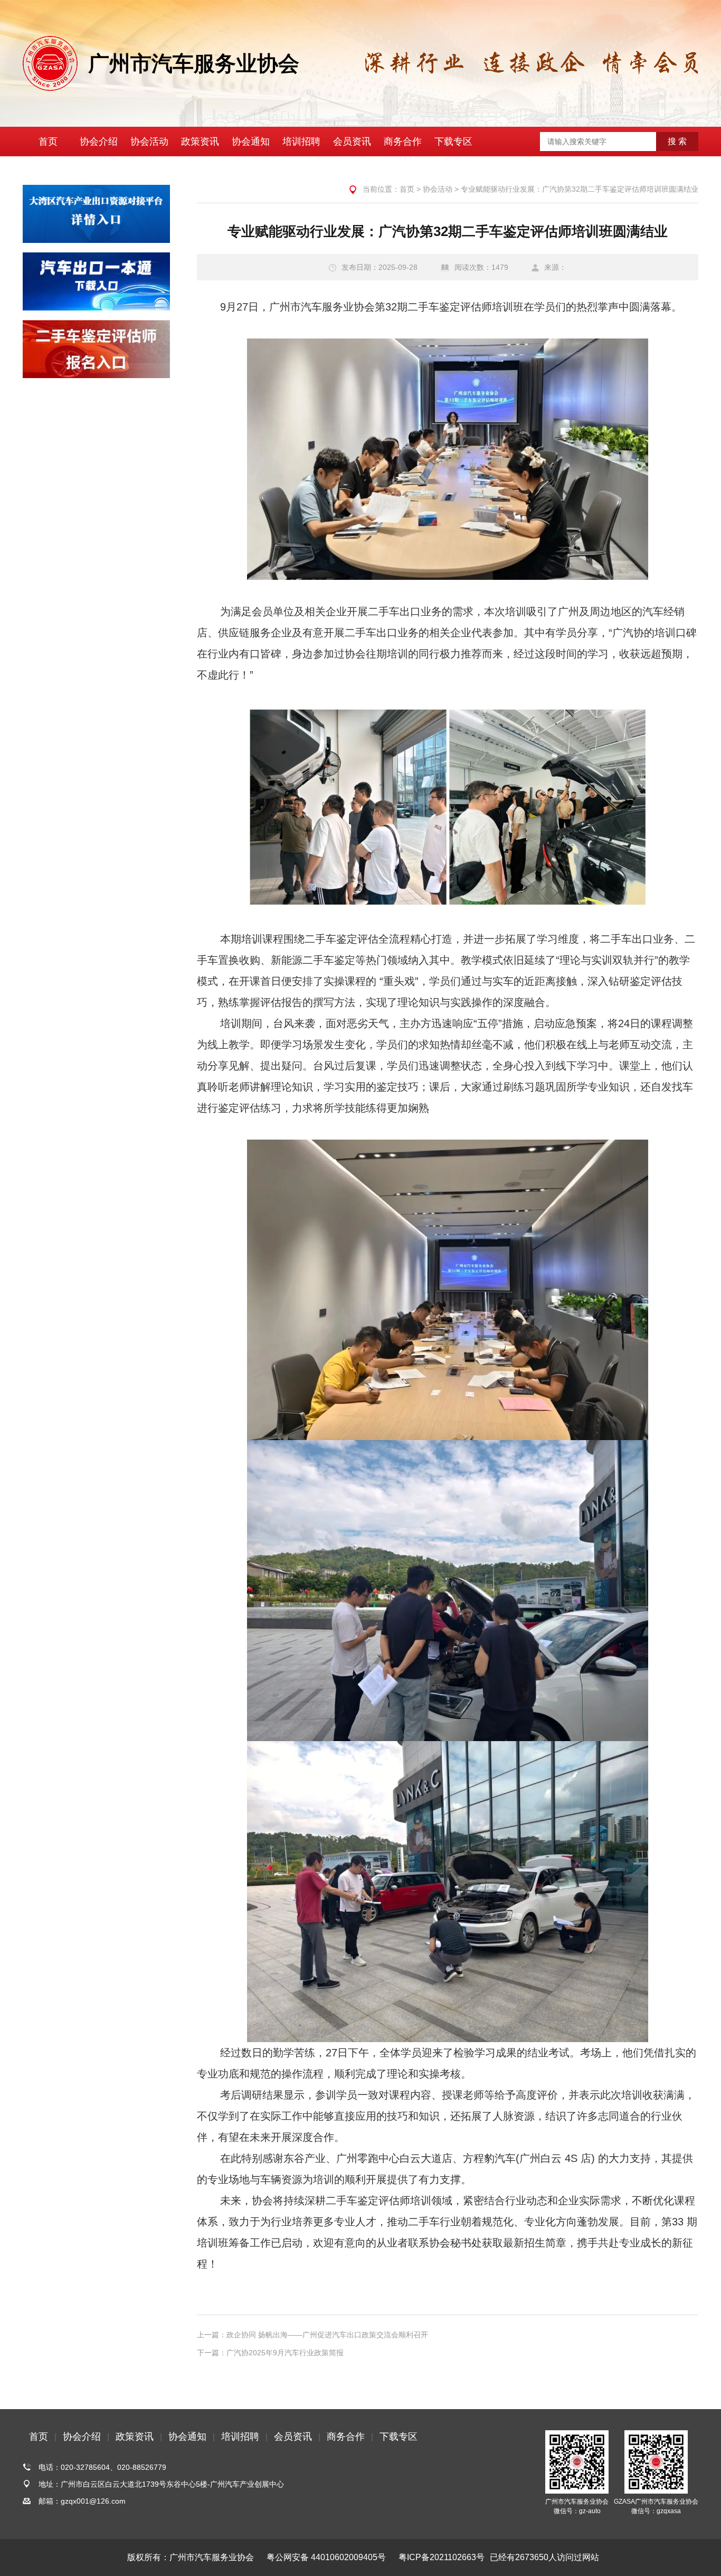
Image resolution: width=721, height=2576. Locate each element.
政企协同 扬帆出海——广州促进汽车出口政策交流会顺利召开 (327, 2335)
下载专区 (453, 142)
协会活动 (149, 142)
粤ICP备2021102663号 (442, 2557)
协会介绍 (99, 142)
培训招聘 (301, 142)
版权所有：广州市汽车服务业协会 (191, 2557)
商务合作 (403, 142)
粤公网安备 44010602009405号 (326, 2557)
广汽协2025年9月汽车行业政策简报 (285, 2353)
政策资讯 (200, 142)
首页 (48, 142)
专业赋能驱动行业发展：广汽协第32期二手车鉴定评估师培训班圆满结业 (580, 189)
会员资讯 (352, 142)
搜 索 (677, 141)
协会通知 (251, 142)
